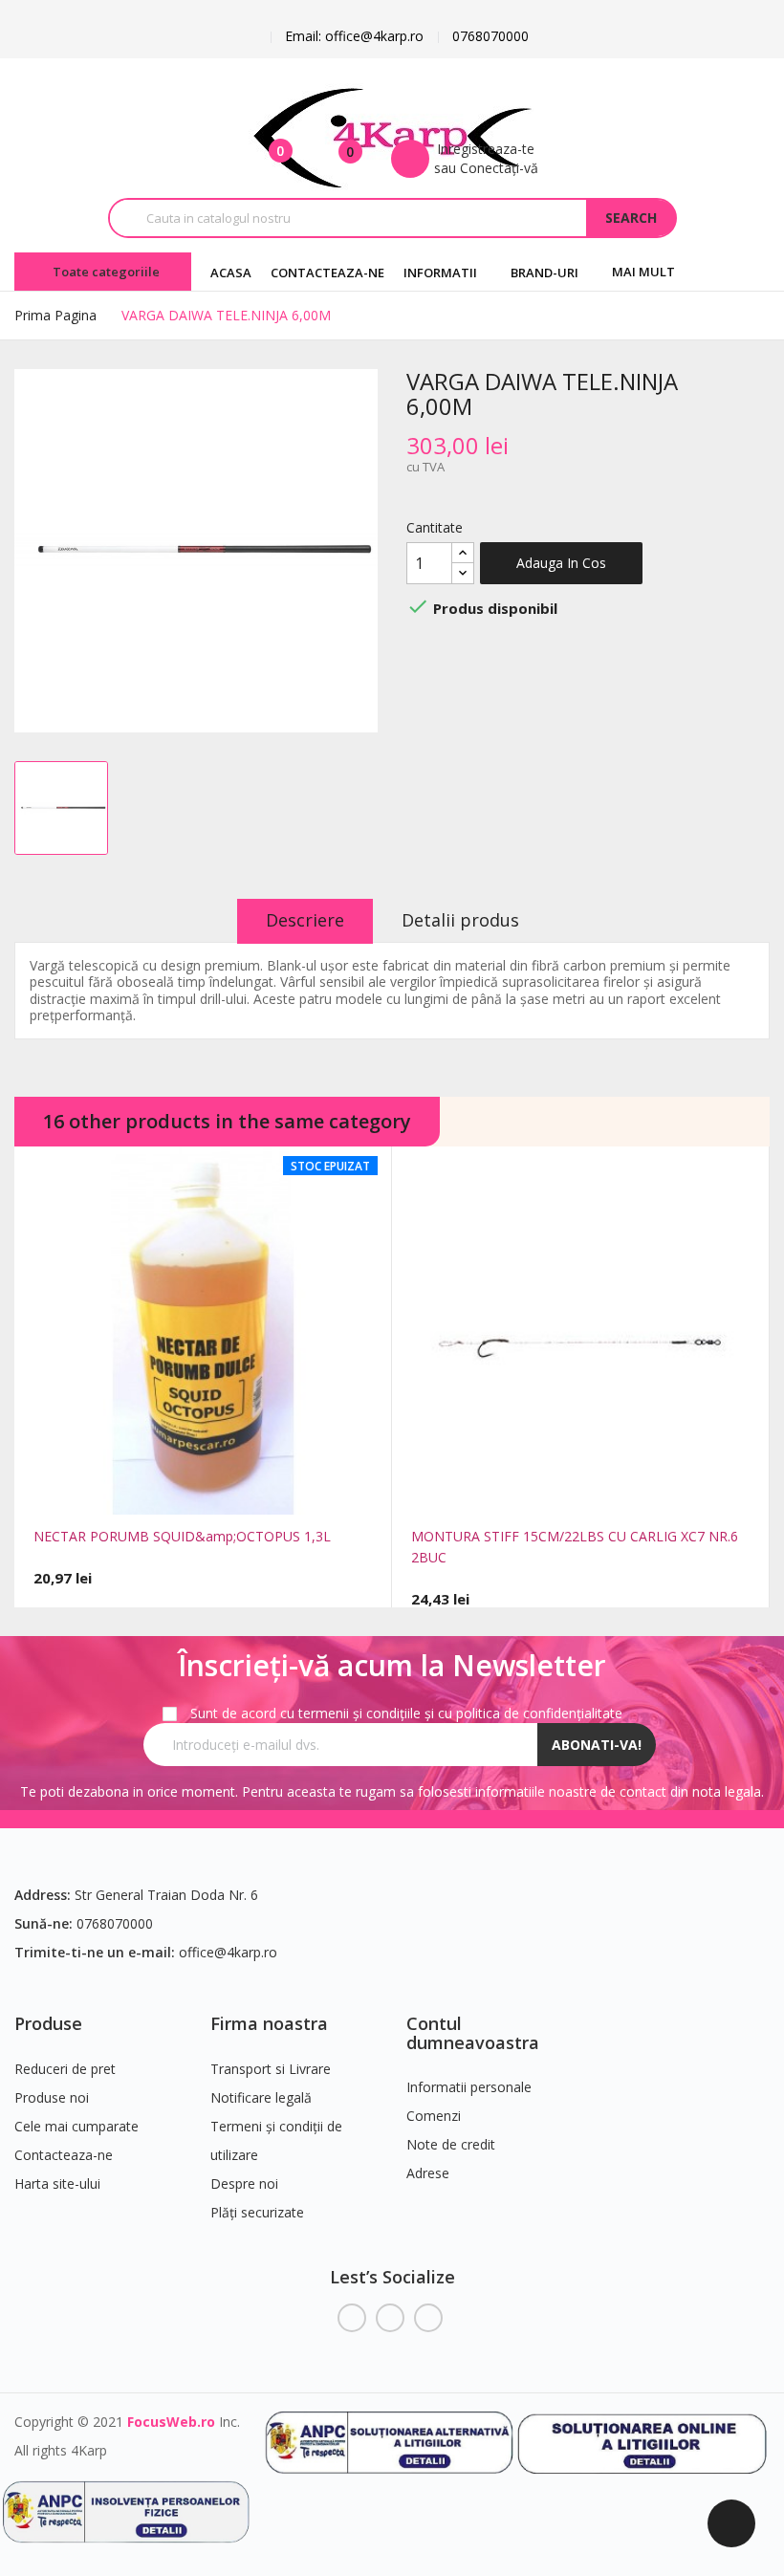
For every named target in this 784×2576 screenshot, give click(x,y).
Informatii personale (469, 2087)
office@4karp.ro (228, 1952)
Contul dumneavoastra (473, 2033)
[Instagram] (428, 2318)
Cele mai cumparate (76, 2126)
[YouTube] (390, 2318)
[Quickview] (162, 1492)
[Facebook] (352, 2318)
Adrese (428, 2173)
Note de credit (451, 2144)
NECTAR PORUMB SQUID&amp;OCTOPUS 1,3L (182, 1536)
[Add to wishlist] (245, 1492)
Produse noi (52, 2097)
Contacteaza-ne (64, 2155)
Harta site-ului (57, 2183)
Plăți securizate (257, 2212)
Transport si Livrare (271, 2069)
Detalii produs (460, 920)
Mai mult (643, 272)
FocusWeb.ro (171, 2422)
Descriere (305, 920)
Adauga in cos (561, 563)
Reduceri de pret (65, 2069)
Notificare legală (261, 2097)
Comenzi (434, 2116)
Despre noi (244, 2183)
